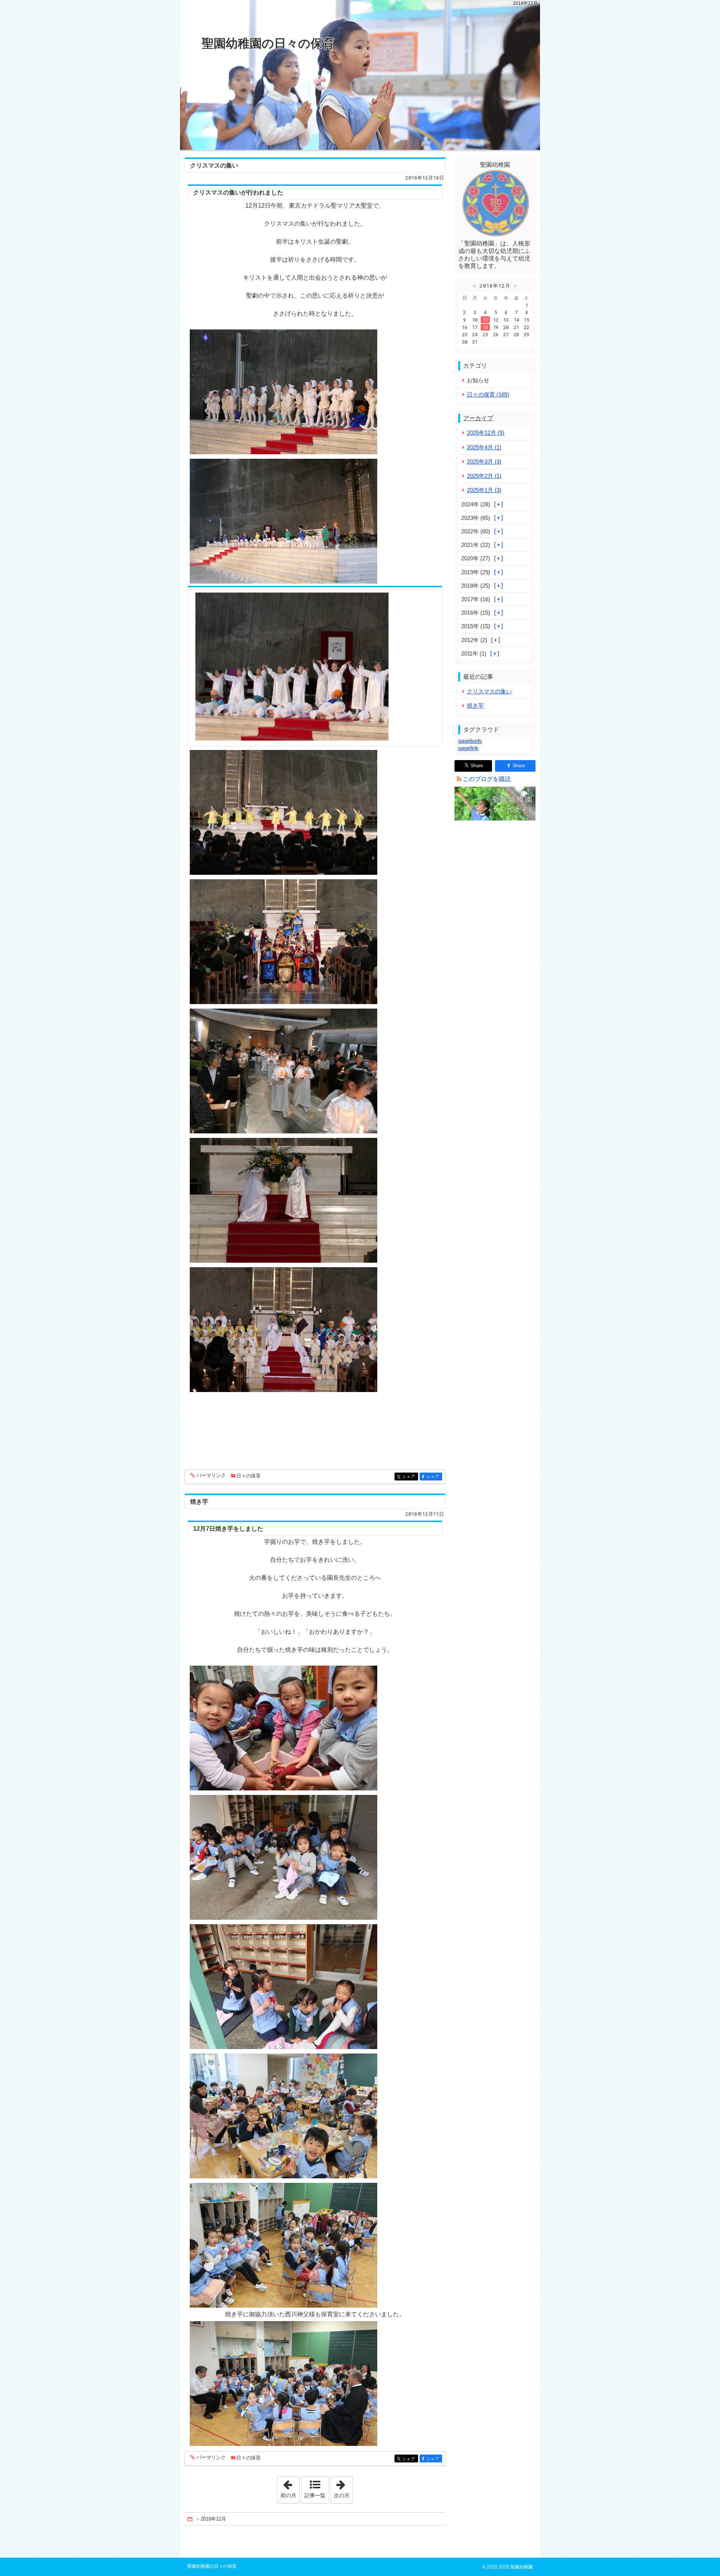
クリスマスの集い (214, 165)
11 (485, 320)
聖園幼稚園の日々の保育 (268, 43)
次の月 (343, 2488)
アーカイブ (478, 418)
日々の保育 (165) (488, 394)
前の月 (290, 2488)
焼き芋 (199, 1502)
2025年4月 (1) (484, 447)
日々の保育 (248, 1476)
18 (485, 327)
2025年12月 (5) (486, 433)
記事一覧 (315, 2495)
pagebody (470, 741)
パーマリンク (211, 1476)
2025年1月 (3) (484, 490)
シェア (410, 1477)
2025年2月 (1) (484, 476)
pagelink (468, 748)
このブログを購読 (487, 779)
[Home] (190, 2519)
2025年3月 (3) (484, 462)
